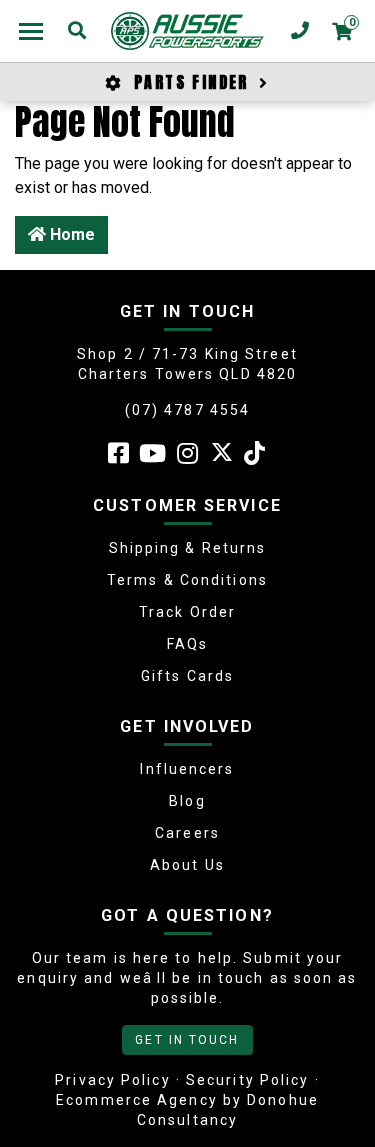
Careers (187, 833)
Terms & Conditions (187, 580)
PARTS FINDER (192, 82)
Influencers (187, 769)
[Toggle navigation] (31, 31)
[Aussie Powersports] (187, 31)
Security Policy (248, 1080)
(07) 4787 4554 (187, 410)
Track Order (187, 612)
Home (70, 234)
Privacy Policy (112, 1080)
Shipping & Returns (188, 548)
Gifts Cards (187, 676)
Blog (187, 801)
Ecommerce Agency (137, 1100)
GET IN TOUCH (187, 1040)
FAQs (187, 644)
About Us (187, 865)
